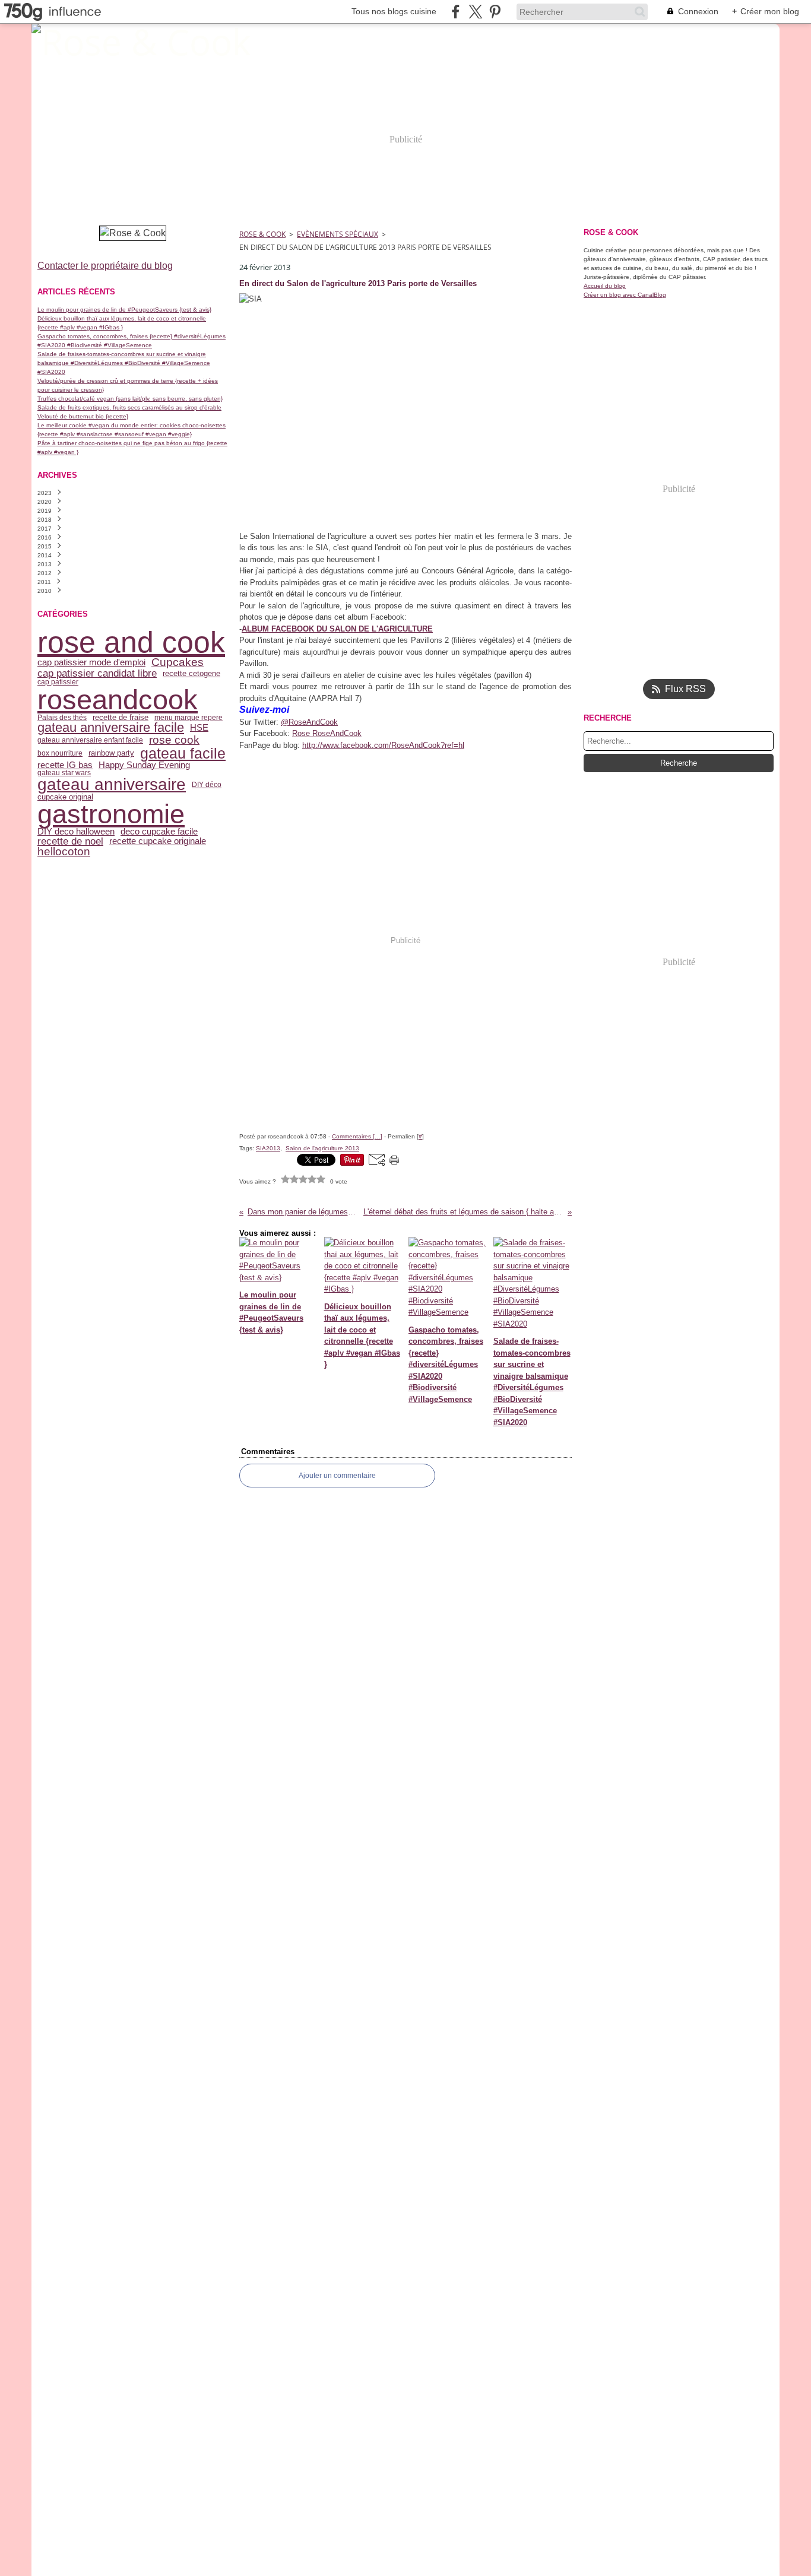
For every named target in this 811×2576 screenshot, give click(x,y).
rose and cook (131, 642)
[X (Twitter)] (475, 12)
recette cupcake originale (158, 841)
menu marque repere (189, 718)
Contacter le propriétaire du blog (105, 266)
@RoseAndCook (309, 722)
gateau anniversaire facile (111, 728)
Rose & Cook (262, 234)
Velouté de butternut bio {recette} (83, 416)
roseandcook (118, 699)
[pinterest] (495, 12)
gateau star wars (64, 773)
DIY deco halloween (76, 832)
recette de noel (70, 841)
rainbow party (111, 753)
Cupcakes (178, 663)
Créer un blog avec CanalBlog (625, 295)
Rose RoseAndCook (327, 733)
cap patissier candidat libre (97, 673)
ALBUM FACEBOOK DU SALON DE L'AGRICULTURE (337, 629)
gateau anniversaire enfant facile (90, 740)
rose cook (174, 740)
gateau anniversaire (112, 785)
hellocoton (64, 852)
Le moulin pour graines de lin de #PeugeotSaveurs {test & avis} (124, 310)
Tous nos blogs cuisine (394, 11)
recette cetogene (191, 673)
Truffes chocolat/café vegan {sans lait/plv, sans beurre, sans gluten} (130, 399)
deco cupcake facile (159, 832)
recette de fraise (121, 717)
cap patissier (58, 682)
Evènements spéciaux (338, 234)
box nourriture (60, 753)
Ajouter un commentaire (337, 1476)
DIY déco (207, 785)
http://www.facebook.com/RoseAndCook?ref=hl (383, 745)
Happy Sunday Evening (144, 765)
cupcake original (65, 797)
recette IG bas (65, 765)
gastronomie (111, 814)
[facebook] (456, 12)
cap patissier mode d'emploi (91, 663)
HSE (199, 728)
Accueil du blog (605, 286)
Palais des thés (62, 718)
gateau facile (183, 754)
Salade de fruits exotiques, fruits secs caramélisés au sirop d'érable (129, 407)
